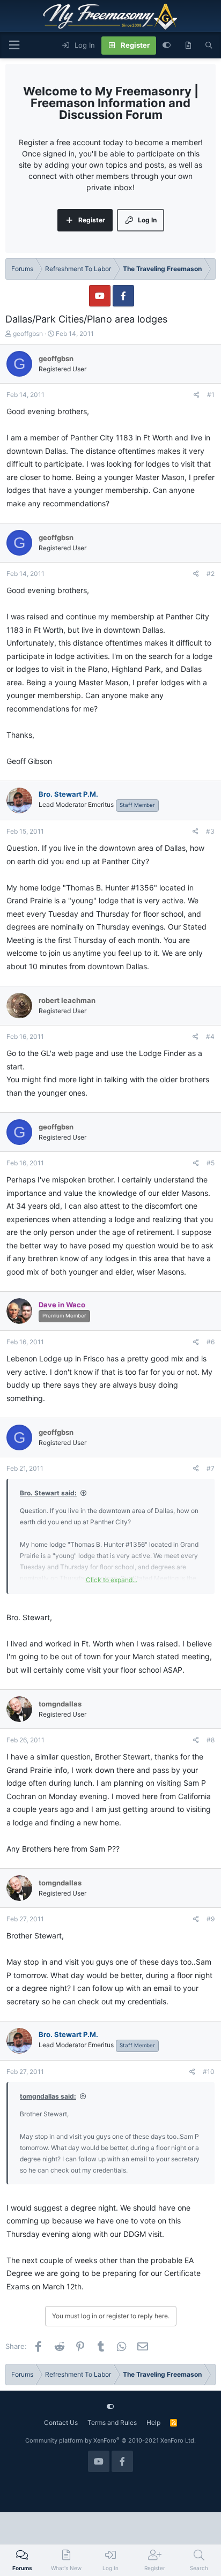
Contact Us (61, 2423)
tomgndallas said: (48, 2096)
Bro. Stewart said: (48, 1493)
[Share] (197, 395)
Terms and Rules (112, 2423)
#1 (211, 395)
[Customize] (167, 46)
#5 (211, 1163)
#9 (211, 1919)
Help (153, 2423)
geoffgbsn (28, 334)
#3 (210, 831)
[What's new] (188, 46)
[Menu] (14, 45)
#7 (211, 1468)
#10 (209, 2072)
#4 (210, 1036)
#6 (211, 1342)
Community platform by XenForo (110, 2440)
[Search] (209, 46)
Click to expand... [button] (112, 1580)
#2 (211, 574)
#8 (211, 1740)
